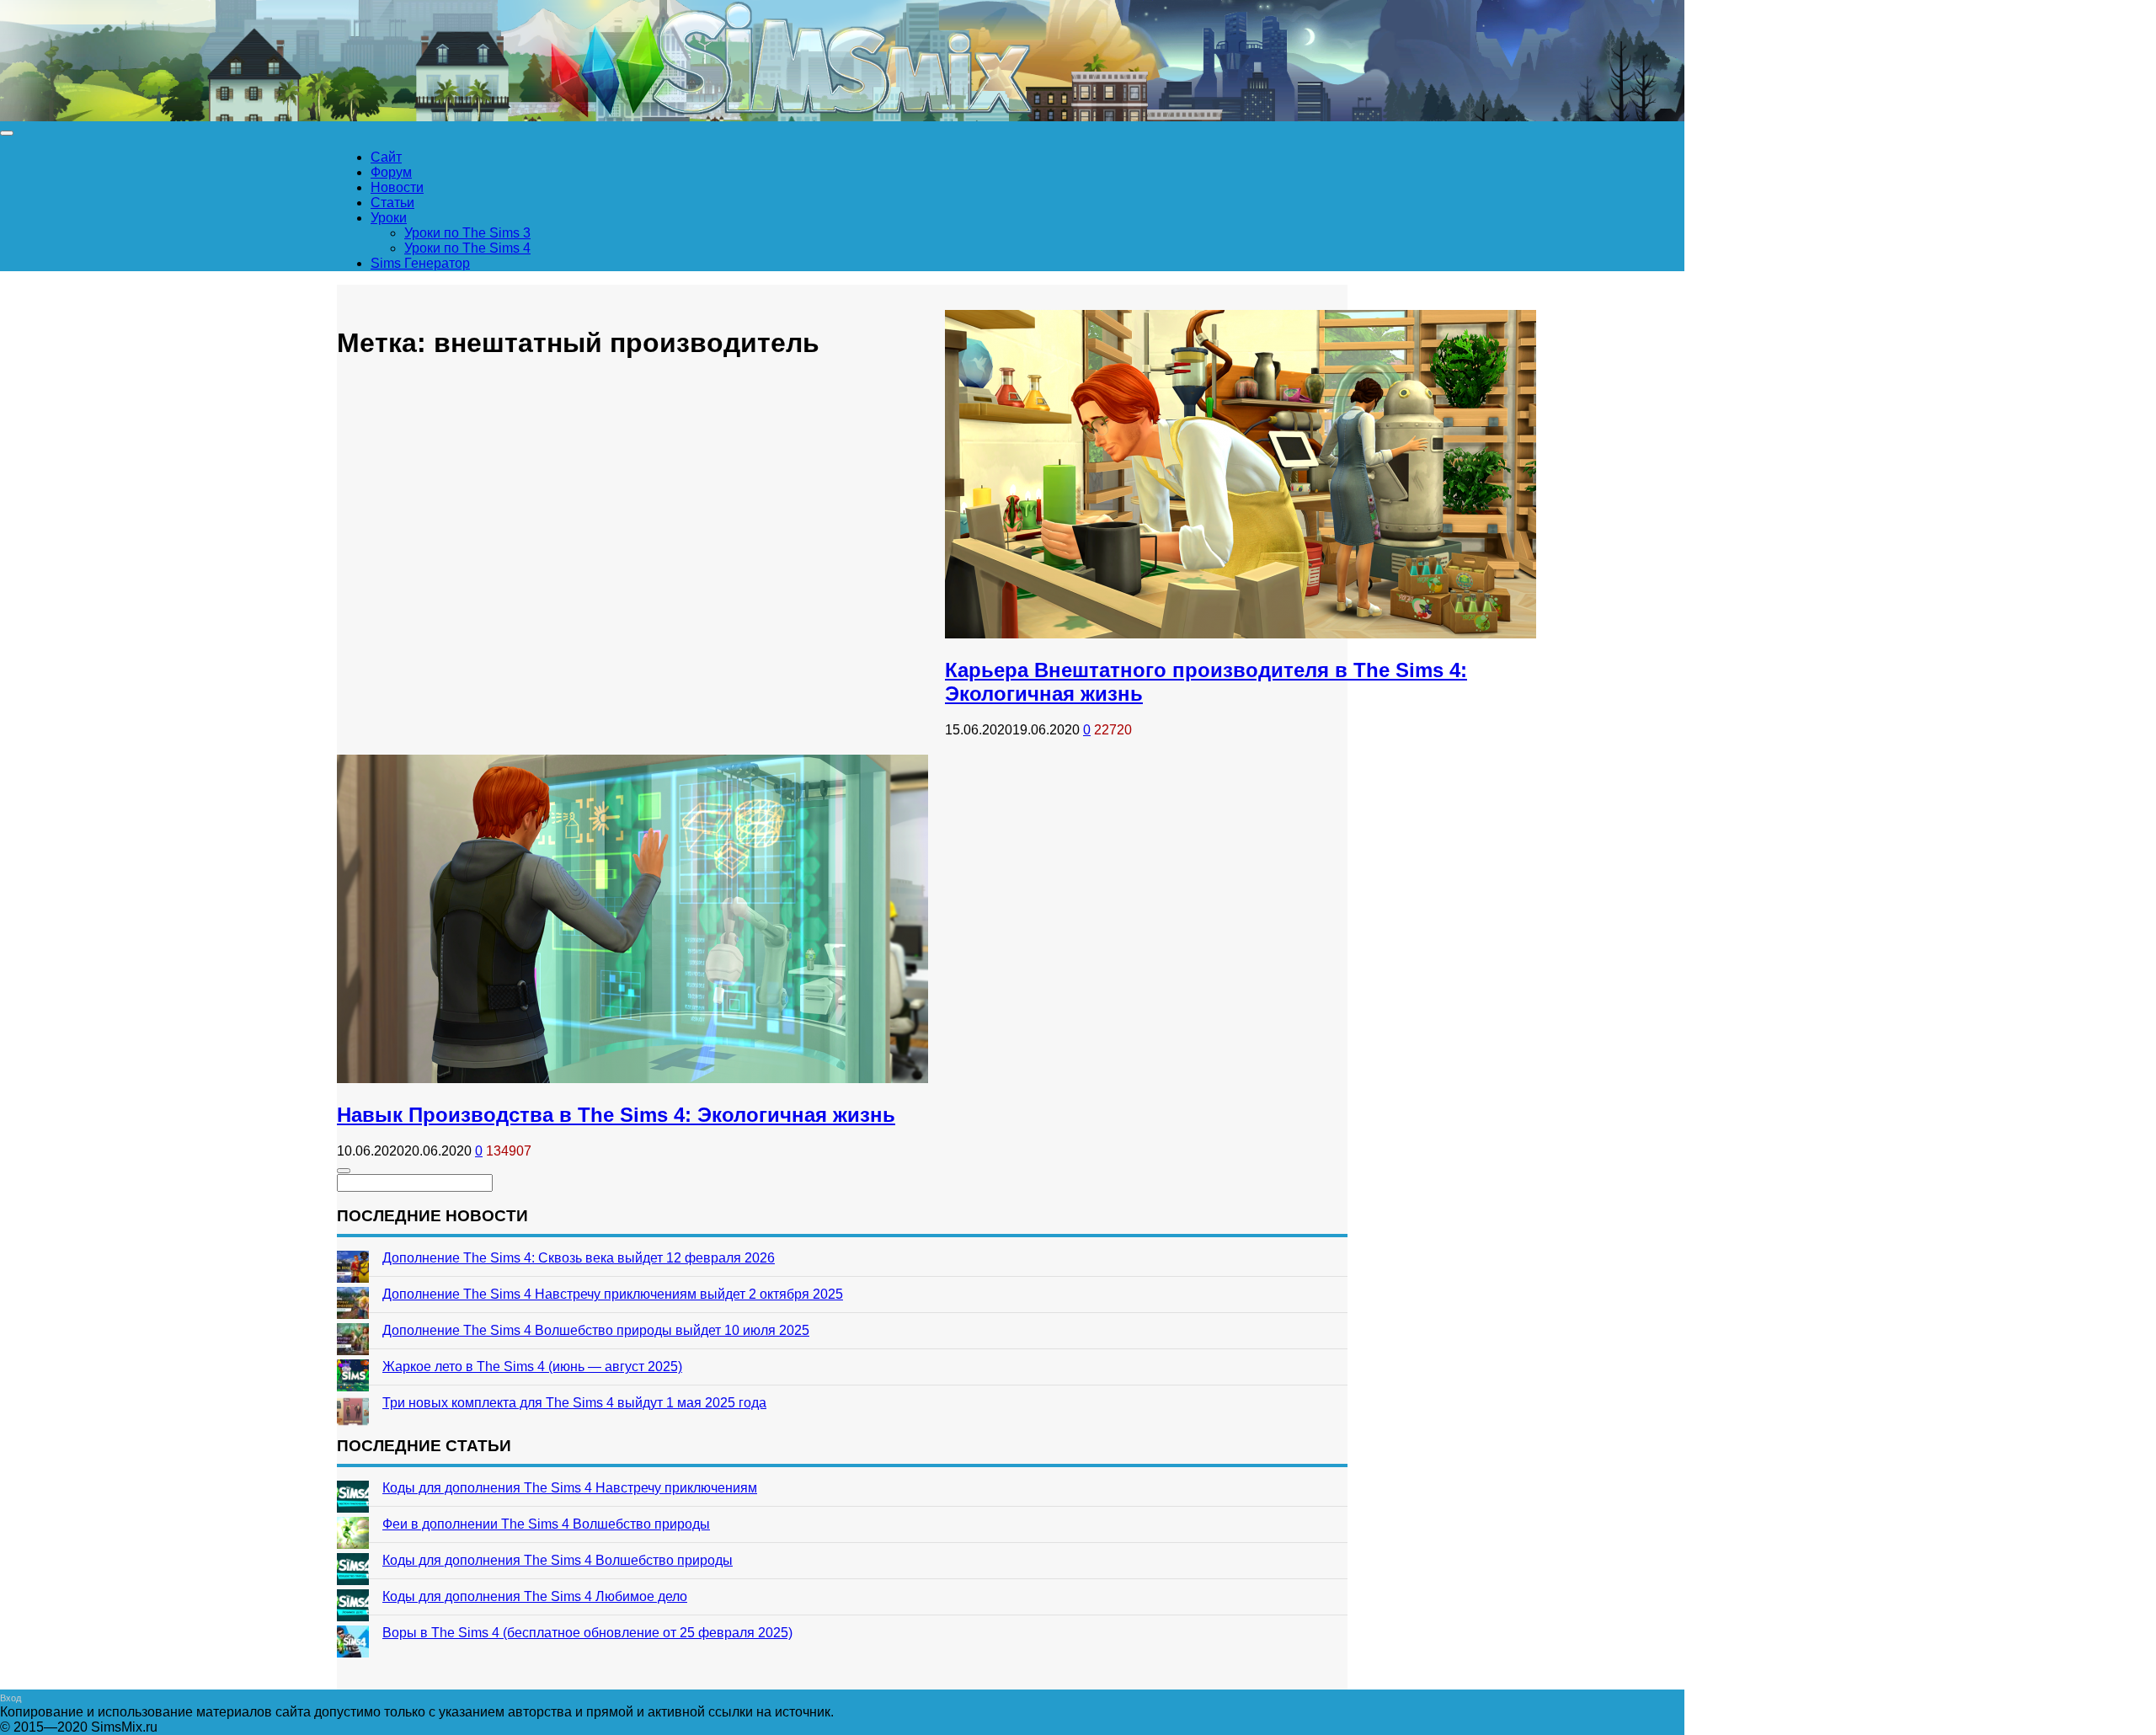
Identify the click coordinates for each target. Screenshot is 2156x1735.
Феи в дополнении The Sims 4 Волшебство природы (546, 1524)
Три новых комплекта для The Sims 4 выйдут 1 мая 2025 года (574, 1403)
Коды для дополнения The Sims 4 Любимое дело (535, 1596)
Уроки (389, 218)
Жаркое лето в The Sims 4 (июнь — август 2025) (532, 1367)
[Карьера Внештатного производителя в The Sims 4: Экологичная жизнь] (1241, 634)
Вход (11, 1698)
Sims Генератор (420, 263)
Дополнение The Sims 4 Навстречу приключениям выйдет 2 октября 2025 (613, 1294)
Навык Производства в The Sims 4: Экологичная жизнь (616, 1115)
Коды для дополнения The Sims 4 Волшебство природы (558, 1560)
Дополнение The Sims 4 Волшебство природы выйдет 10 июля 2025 (596, 1330)
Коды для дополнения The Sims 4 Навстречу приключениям (570, 1488)
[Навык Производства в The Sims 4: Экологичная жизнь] (632, 1078)
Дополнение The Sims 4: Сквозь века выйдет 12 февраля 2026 (579, 1258)
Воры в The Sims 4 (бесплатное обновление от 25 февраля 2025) (587, 1633)
